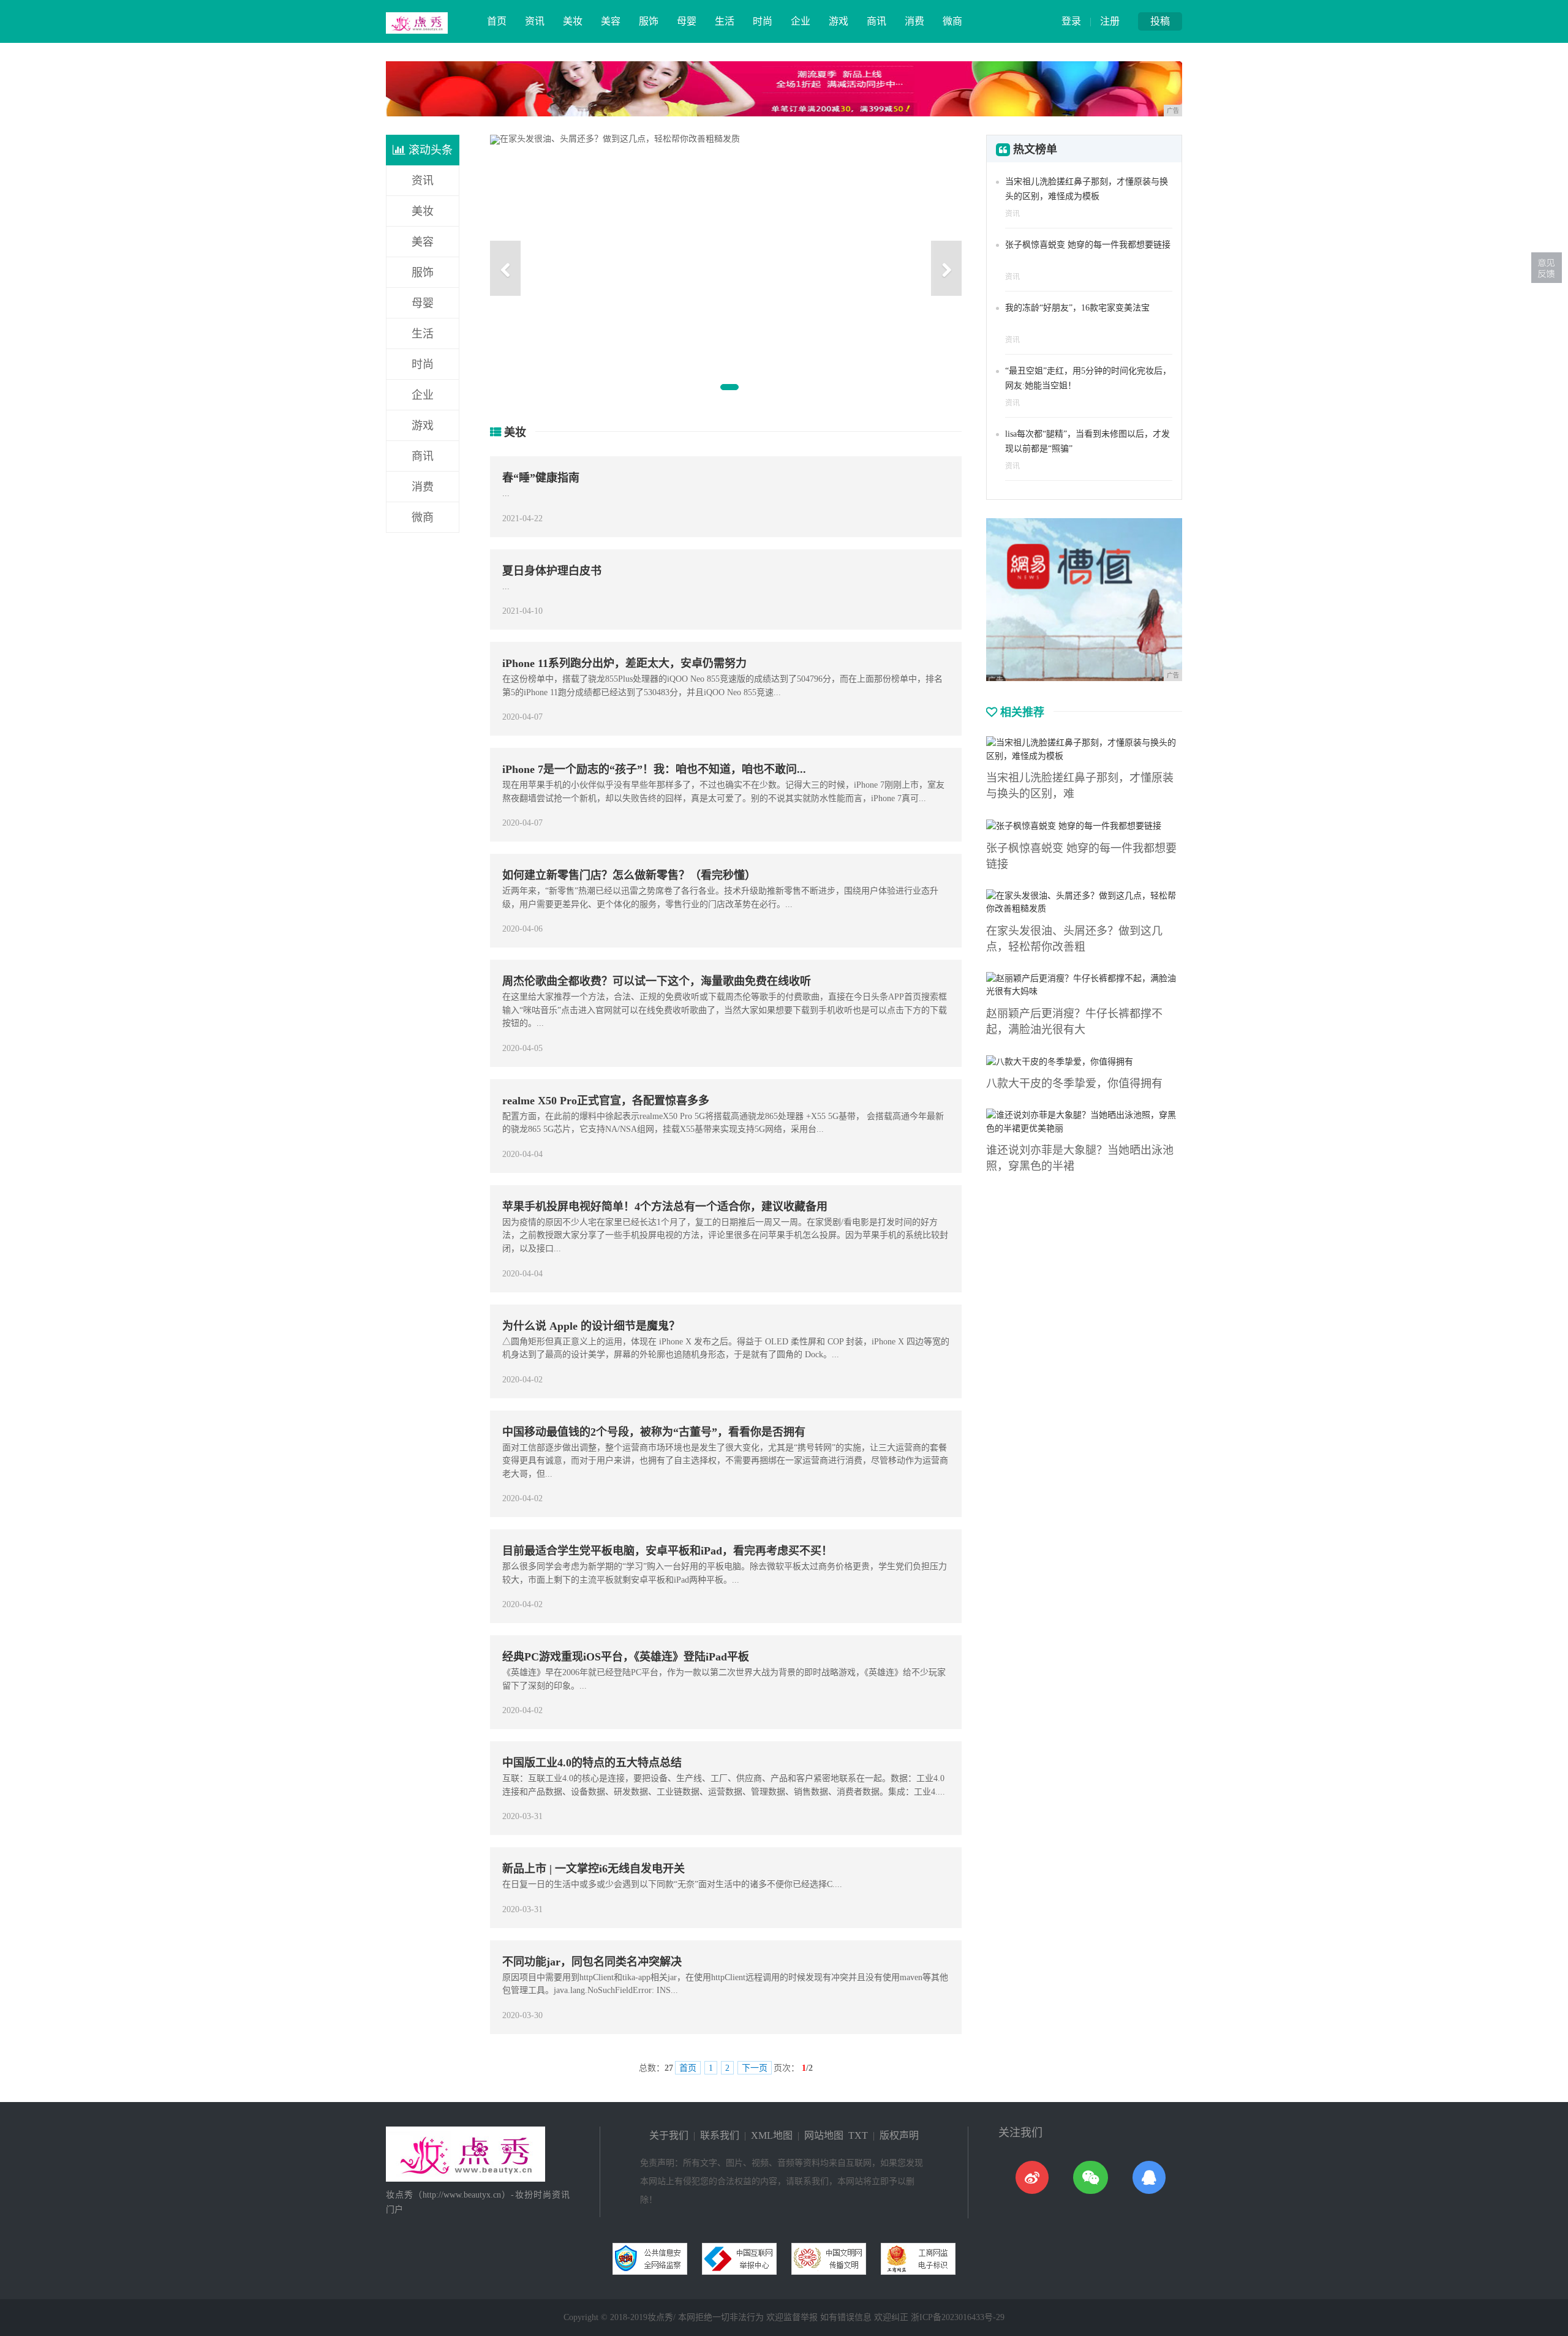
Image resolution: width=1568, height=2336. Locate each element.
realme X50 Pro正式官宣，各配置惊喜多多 (606, 1101)
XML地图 (772, 2135)
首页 (497, 21)
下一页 (755, 2068)
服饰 (649, 21)
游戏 (839, 21)
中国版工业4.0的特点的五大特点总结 (592, 1763)
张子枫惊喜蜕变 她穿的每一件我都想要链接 (1088, 245)
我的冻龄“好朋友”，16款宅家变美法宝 (1077, 308)
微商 (952, 21)
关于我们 (669, 2135)
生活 (725, 21)
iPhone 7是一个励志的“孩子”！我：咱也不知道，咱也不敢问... (654, 769)
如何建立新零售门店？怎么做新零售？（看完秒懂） (629, 875)
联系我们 (720, 2135)
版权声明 (899, 2135)
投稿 (1160, 21)
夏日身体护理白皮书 (552, 571)
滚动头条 (429, 150)
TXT (858, 2135)
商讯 (876, 21)
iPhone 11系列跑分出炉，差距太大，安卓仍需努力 (624, 663)
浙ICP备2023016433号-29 (958, 2317)
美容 (611, 21)
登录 (1071, 21)
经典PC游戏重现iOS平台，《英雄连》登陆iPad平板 (626, 1657)
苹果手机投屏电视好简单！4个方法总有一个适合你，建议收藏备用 (665, 1207)
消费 (914, 21)
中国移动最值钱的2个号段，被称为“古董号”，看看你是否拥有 (654, 1432)
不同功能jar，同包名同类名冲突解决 (592, 1962)
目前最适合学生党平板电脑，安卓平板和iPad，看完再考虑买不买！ (667, 1551)
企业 (801, 21)
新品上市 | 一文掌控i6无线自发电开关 (594, 1869)
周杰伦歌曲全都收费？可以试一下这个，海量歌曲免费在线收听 (657, 981)
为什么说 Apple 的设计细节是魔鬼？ (591, 1326)
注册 (1110, 21)
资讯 (535, 21)
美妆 (573, 21)
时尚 (763, 21)
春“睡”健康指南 (541, 478)
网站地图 (824, 2135)
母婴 (687, 21)
